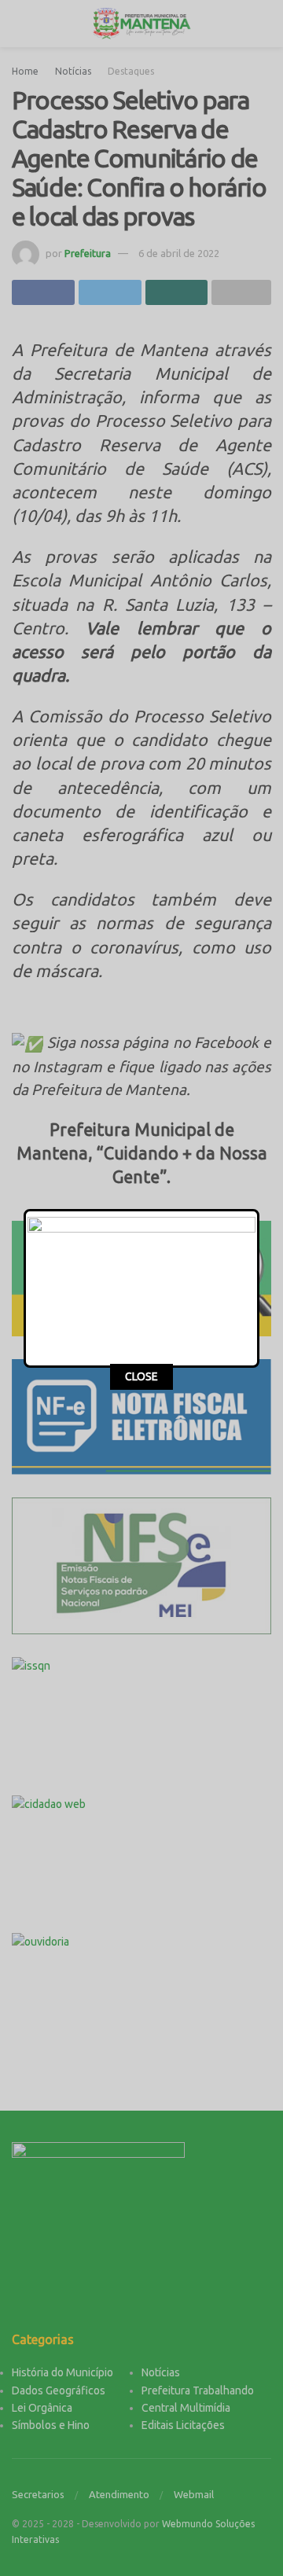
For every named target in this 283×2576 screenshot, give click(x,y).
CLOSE (141, 1376)
